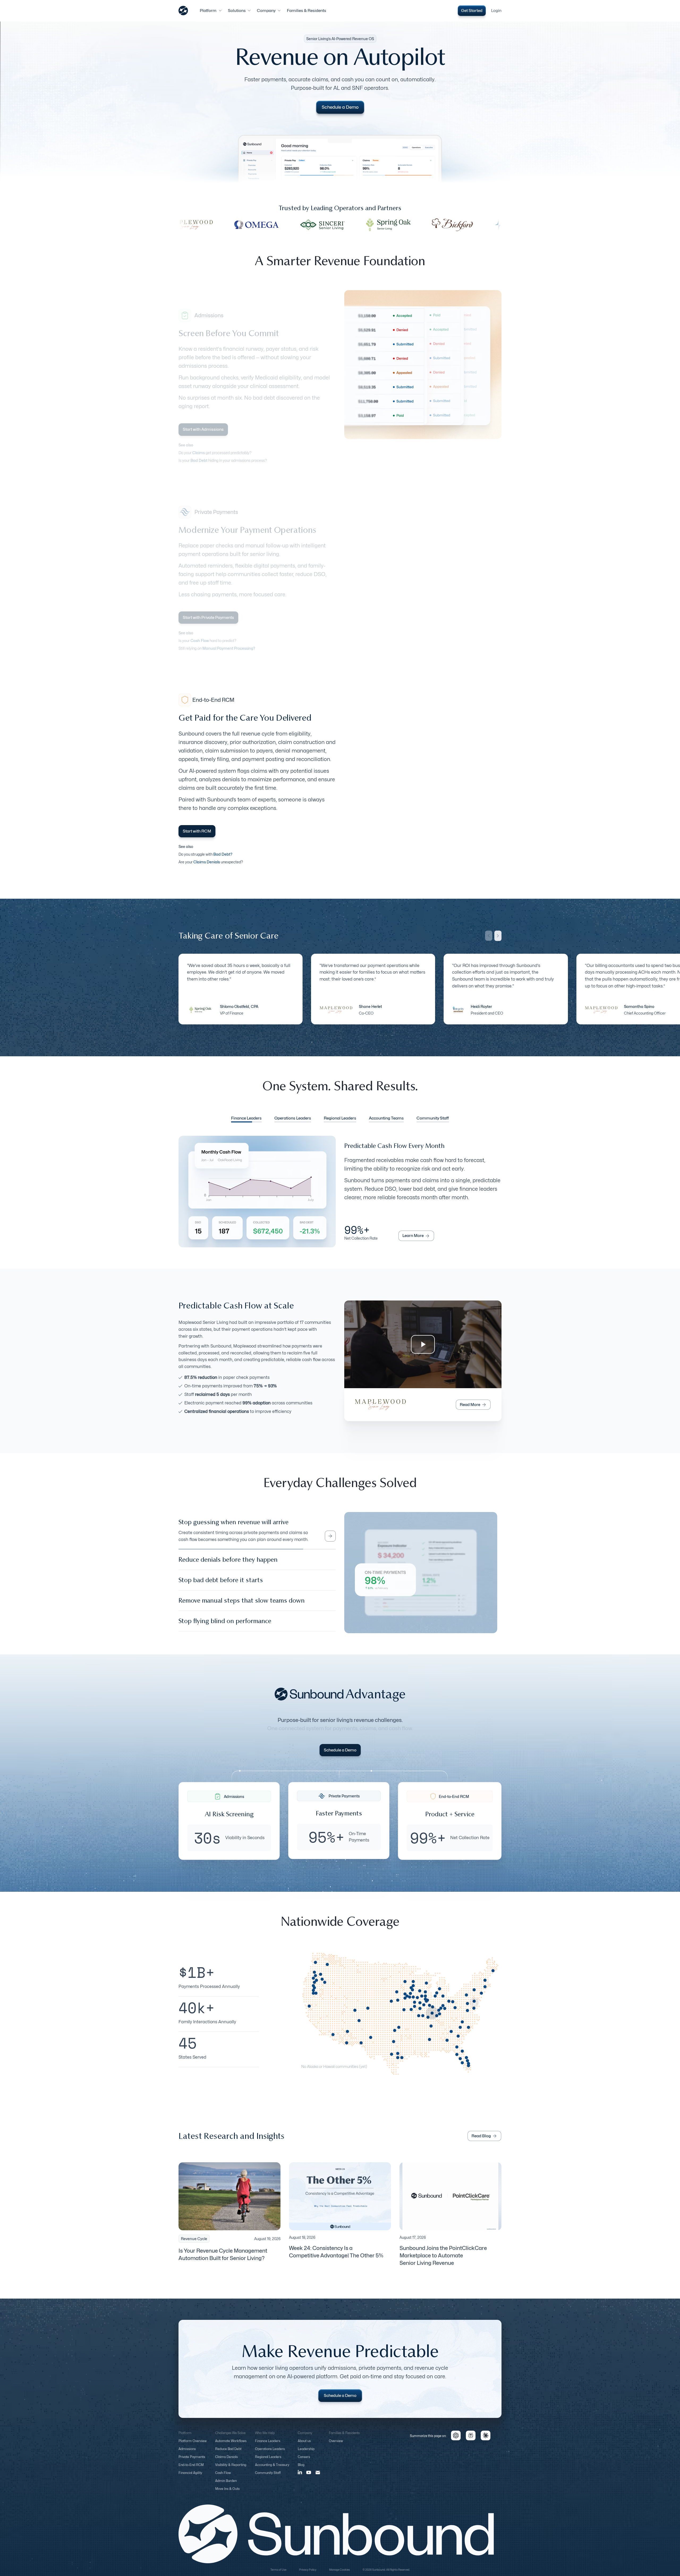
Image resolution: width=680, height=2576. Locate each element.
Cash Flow (223, 2478)
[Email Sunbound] (318, 2477)
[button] (211, 11)
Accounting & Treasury (272, 2470)
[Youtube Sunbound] (309, 2477)
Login (496, 11)
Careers (304, 2462)
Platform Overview (193, 2446)
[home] (183, 11)
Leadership (306, 2454)
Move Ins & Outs (227, 2493)
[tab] (246, 1119)
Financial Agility (190, 2478)
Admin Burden (226, 2486)
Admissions (187, 2454)
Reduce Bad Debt (228, 2454)
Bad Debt (199, 460)
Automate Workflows (231, 2446)
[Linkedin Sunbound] (300, 2477)
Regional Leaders (268, 2462)
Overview (336, 2446)
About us (304, 2446)
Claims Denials (226, 2462)
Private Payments (192, 2462)
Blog (301, 2470)
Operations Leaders (270, 2454)
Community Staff (268, 2478)
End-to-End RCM (191, 2470)
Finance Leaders (268, 2446)
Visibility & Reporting (231, 2470)
